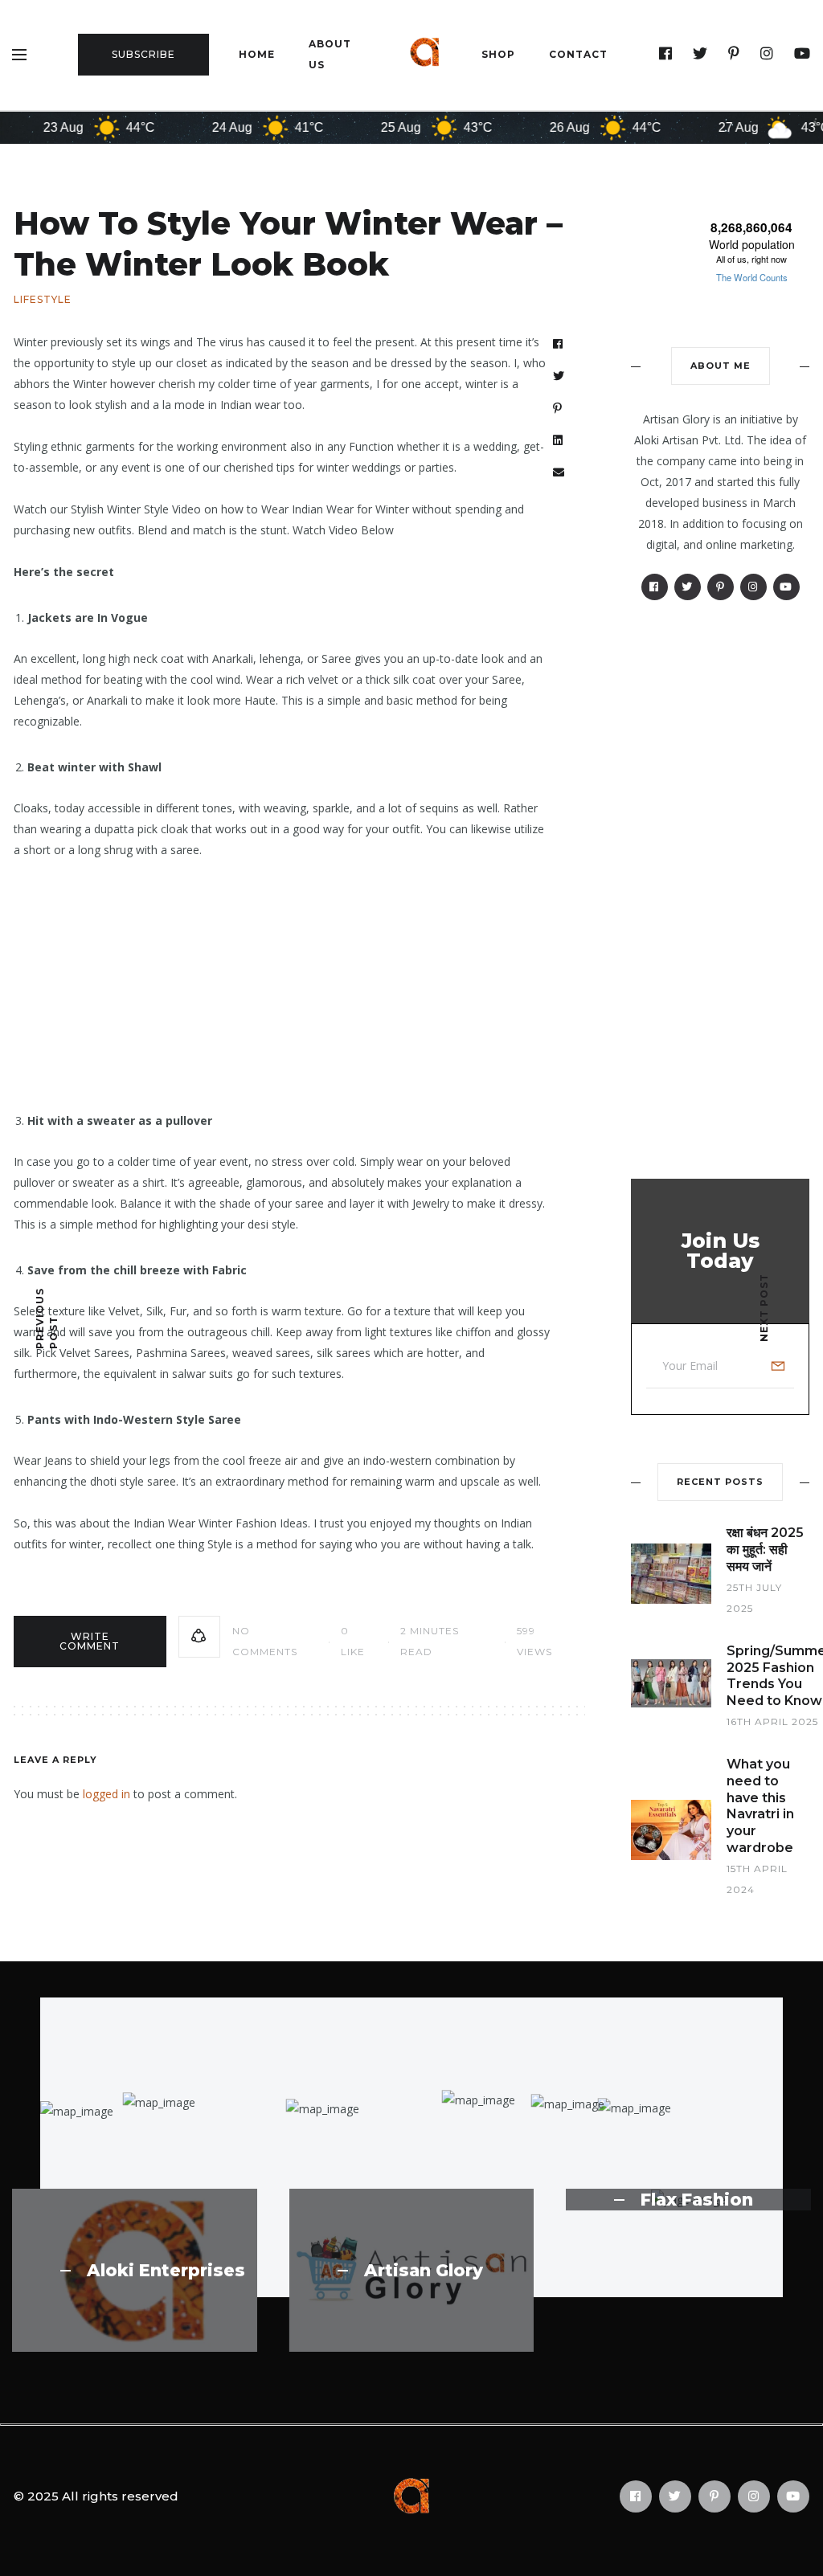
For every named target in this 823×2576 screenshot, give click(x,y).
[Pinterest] (734, 54)
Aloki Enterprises (166, 2271)
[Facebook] (666, 54)
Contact (578, 54)
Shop (498, 54)
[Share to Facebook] (558, 344)
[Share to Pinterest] (558, 408)
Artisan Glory (424, 2271)
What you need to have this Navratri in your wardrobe (760, 1806)
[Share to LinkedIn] (558, 440)
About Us (330, 54)
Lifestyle (43, 300)
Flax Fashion (697, 2200)
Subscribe (143, 54)
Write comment (90, 1641)
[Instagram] (767, 54)
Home (257, 54)
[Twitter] (700, 54)
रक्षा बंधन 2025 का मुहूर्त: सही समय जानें (765, 1550)
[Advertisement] (283, 973)
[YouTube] (803, 54)
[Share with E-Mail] (559, 472)
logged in (106, 1794)
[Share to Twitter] (559, 376)
